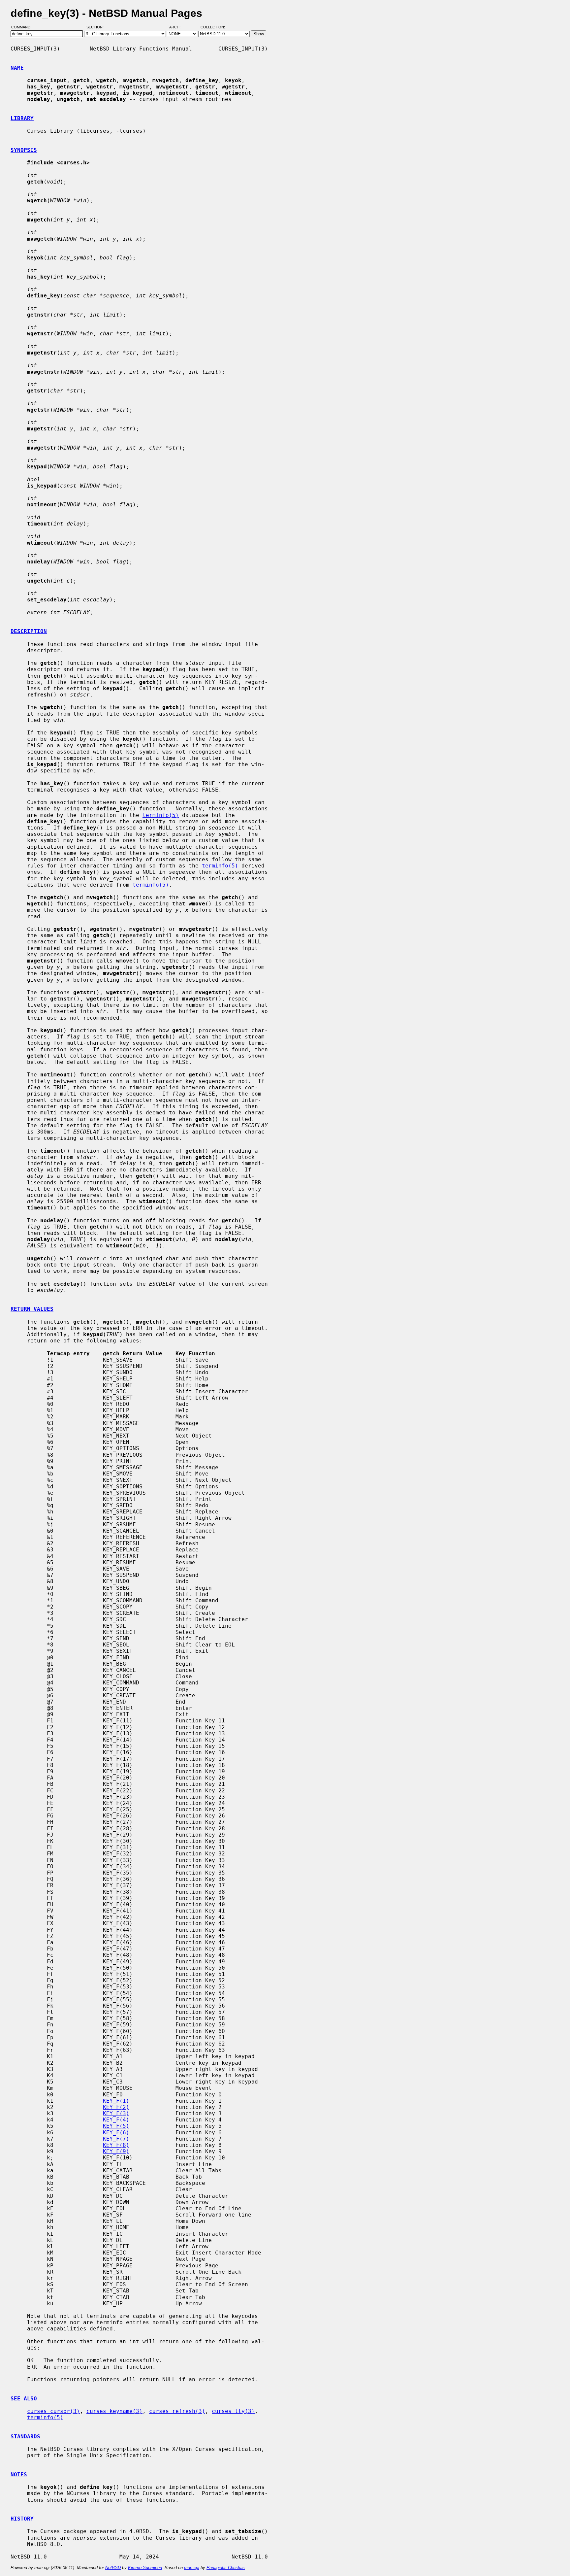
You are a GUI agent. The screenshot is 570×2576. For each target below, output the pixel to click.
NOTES (19, 2474)
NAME (17, 68)
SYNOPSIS (24, 150)
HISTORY (22, 2519)
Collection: (213, 27)
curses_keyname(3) (114, 2411)
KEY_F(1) (116, 2101)
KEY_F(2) (116, 2107)
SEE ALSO (24, 2399)
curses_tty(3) (233, 2411)
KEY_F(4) (116, 2120)
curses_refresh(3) (177, 2411)
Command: (23, 27)
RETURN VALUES (32, 1309)
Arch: (178, 27)
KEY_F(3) (116, 2113)
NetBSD (113, 2568)
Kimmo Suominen (145, 2568)
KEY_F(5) (116, 2126)
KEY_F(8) (116, 2145)
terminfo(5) (161, 815)
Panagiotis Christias (226, 2568)
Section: (96, 27)
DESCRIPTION (29, 631)
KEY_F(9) (116, 2151)
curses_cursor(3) (53, 2411)
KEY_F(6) (116, 2133)
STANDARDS (25, 2437)
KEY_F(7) (116, 2139)
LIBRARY (22, 118)
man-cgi (192, 2568)
